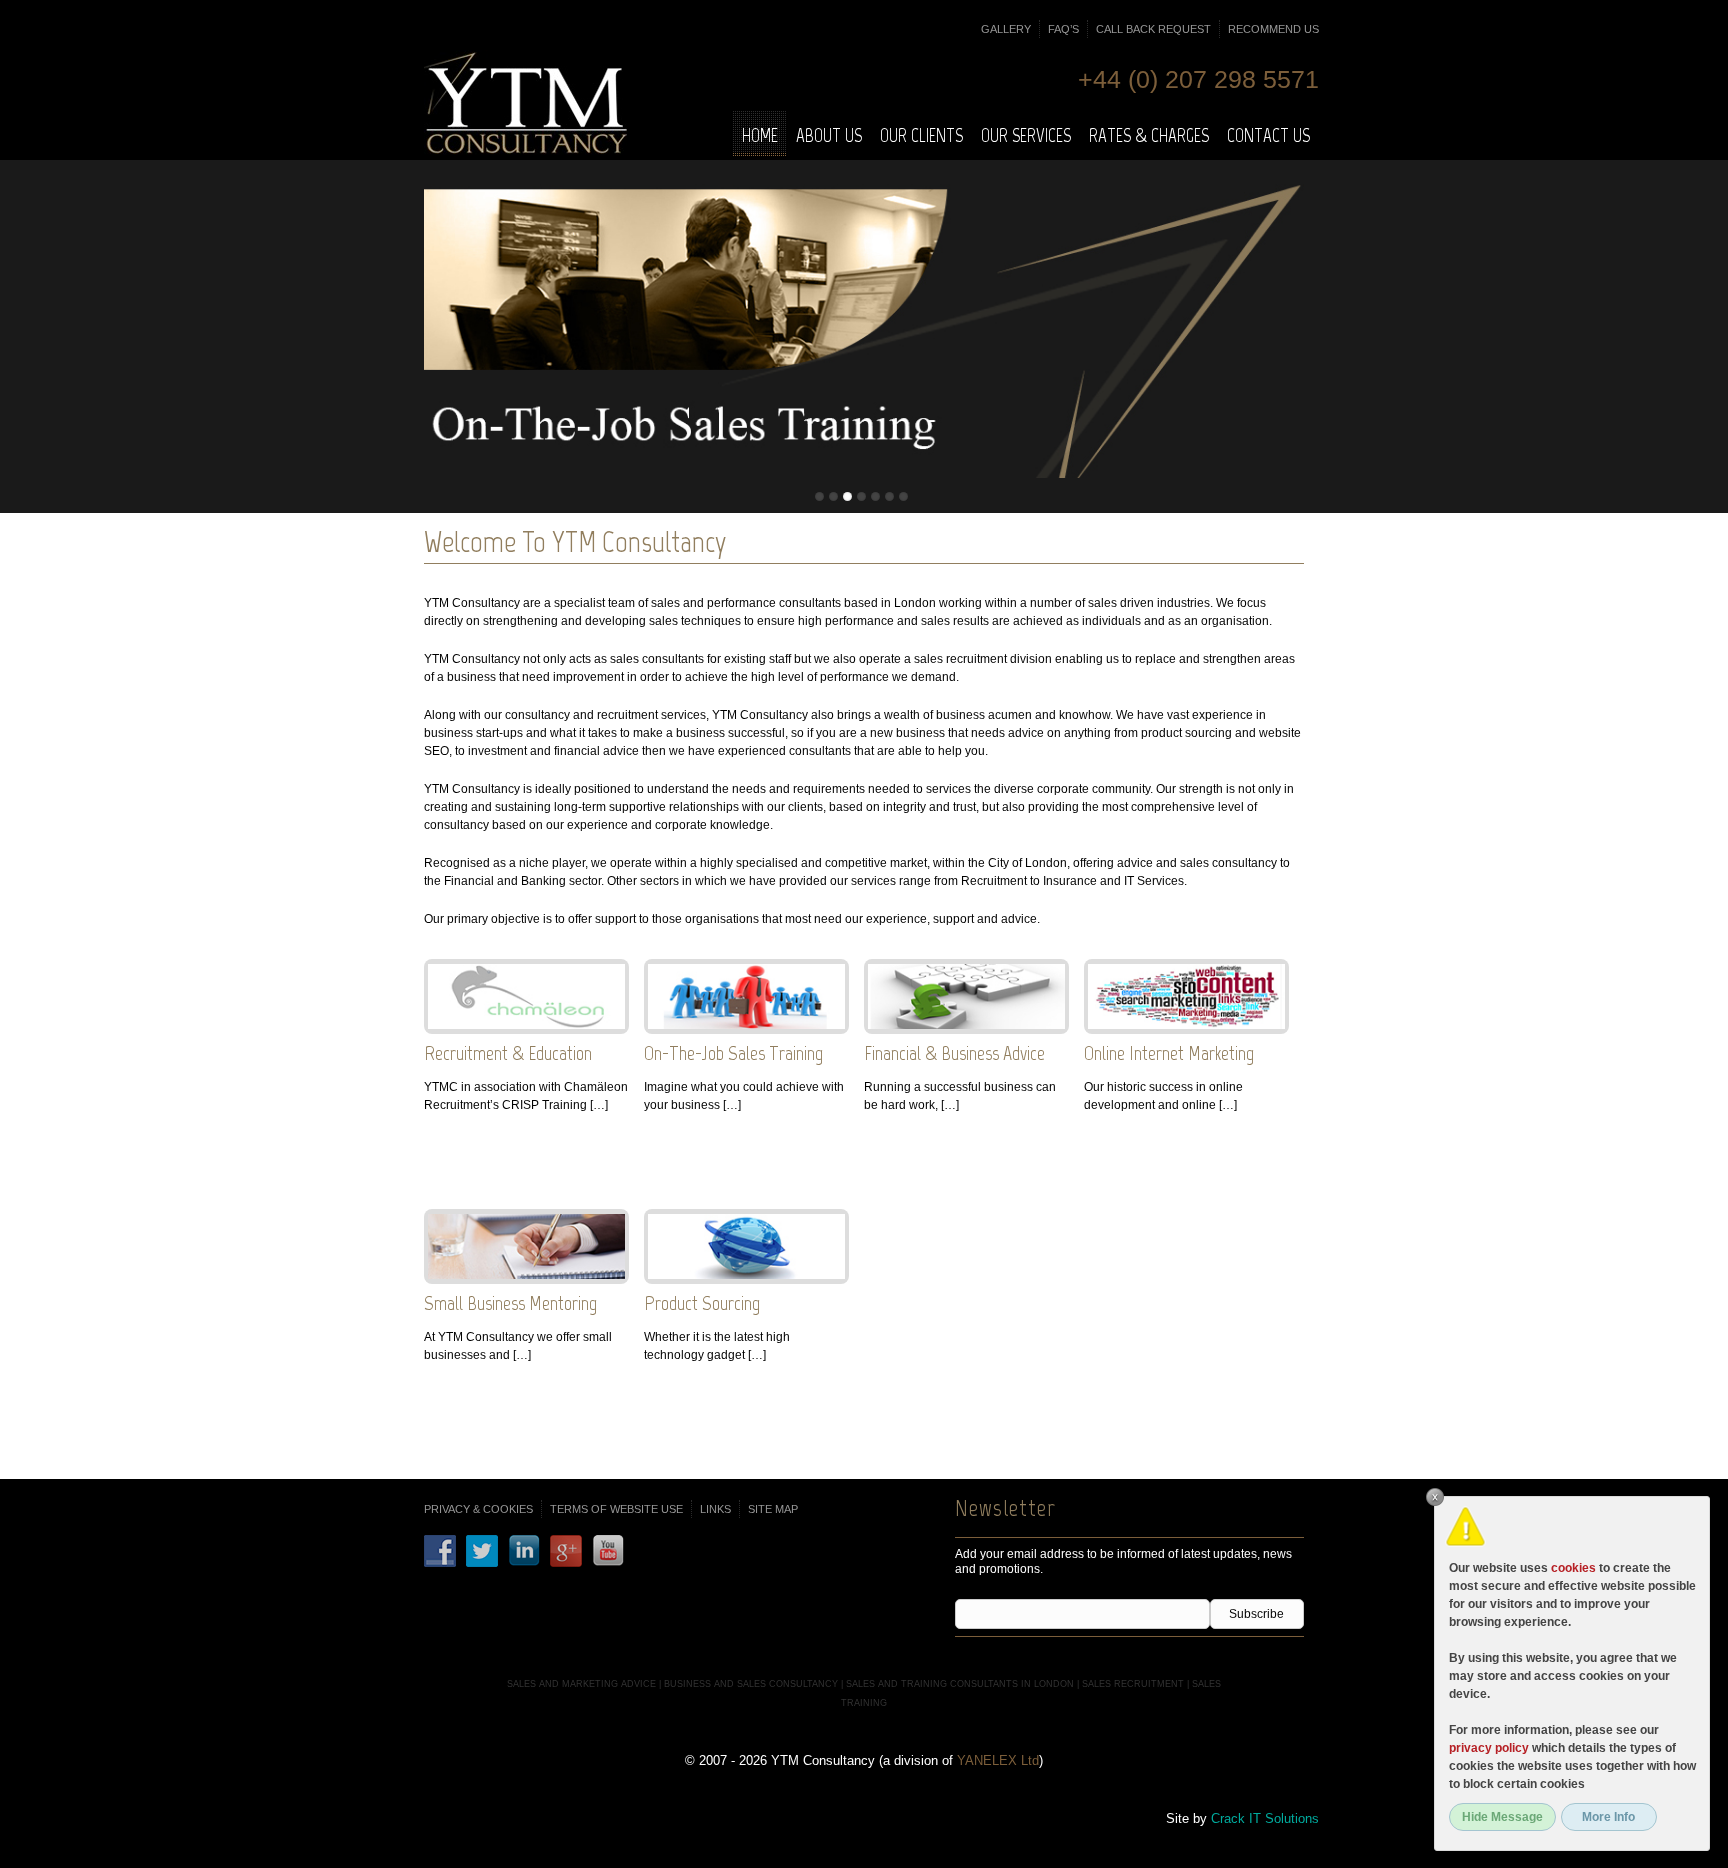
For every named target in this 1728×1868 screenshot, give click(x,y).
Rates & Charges (1149, 135)
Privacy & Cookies (478, 1509)
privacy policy (1489, 1748)
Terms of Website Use (616, 1509)
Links (715, 1509)
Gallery (1006, 29)
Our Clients (921, 135)
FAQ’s (1063, 29)
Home (760, 135)
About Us (829, 135)
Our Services (1026, 135)
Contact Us (1268, 135)
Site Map (773, 1509)
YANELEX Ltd (998, 1760)
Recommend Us (1273, 29)
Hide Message (1502, 1817)
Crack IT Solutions (1265, 1818)
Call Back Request (1153, 29)
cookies (1573, 1568)
